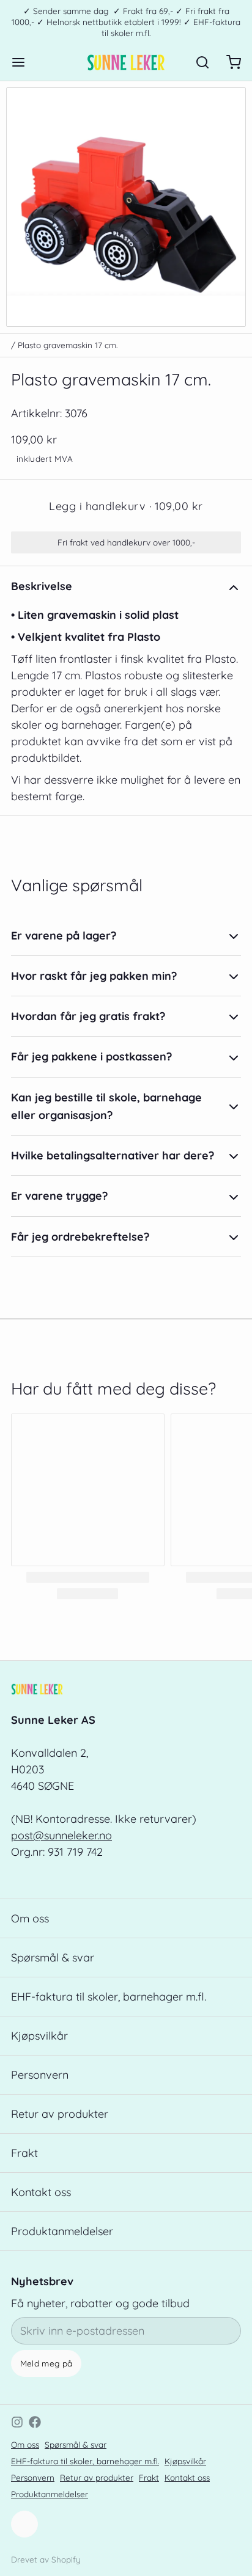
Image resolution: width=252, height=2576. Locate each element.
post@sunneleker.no (61, 1835)
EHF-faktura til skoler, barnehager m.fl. (109, 1997)
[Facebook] (35, 2422)
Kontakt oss (41, 2192)
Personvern (40, 2075)
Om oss (30, 1918)
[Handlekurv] (228, 62)
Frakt (24, 2153)
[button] (126, 506)
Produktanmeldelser (62, 2231)
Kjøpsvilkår (39, 2036)
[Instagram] (17, 2422)
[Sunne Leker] (126, 62)
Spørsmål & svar (53, 1958)
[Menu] (24, 62)
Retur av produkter (60, 2114)
